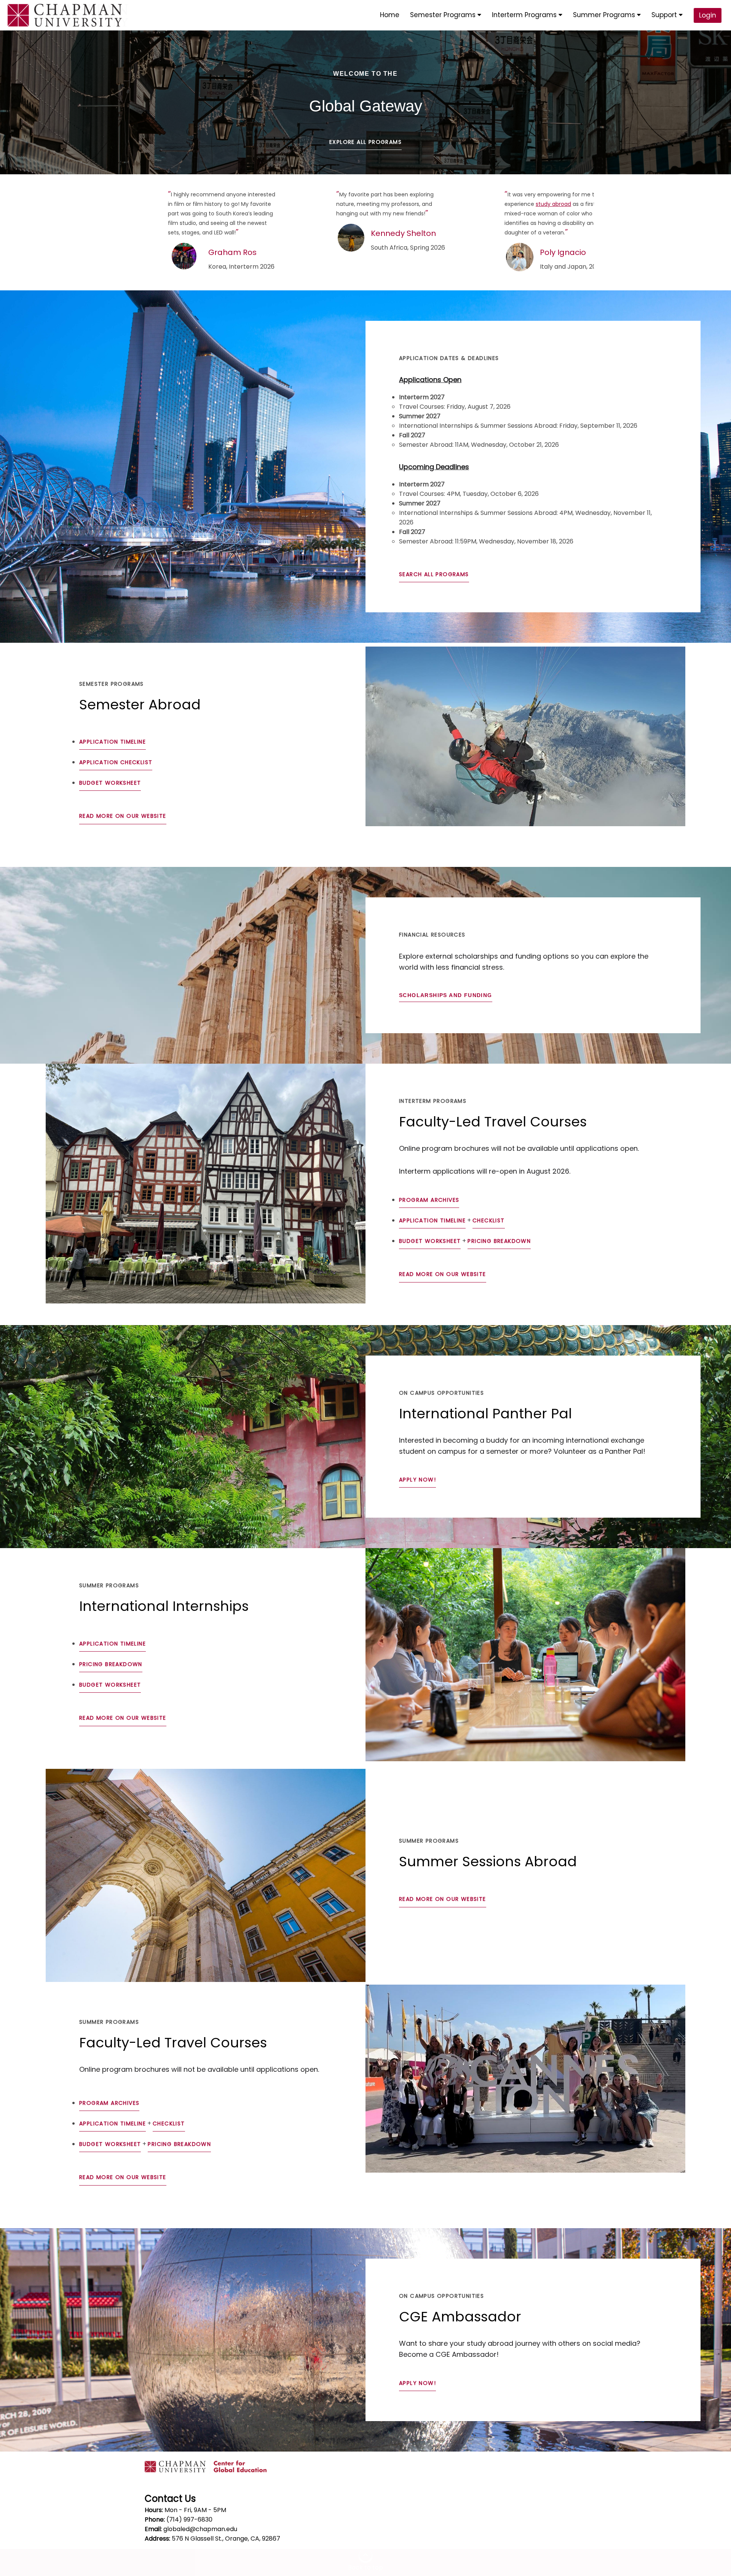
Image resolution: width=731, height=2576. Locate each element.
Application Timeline (113, 742)
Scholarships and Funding (446, 995)
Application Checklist (116, 762)
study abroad (553, 204)
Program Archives (429, 1200)
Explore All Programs (365, 142)
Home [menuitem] (390, 15)
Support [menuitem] (665, 15)
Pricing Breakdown (499, 1241)
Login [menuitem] (708, 15)
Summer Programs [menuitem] (605, 15)
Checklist (489, 1220)
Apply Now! (417, 1480)
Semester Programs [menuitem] (444, 15)
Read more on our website (123, 816)
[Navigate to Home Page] (65, 15)
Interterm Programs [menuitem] (525, 15)
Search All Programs (434, 574)
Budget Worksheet (110, 783)
